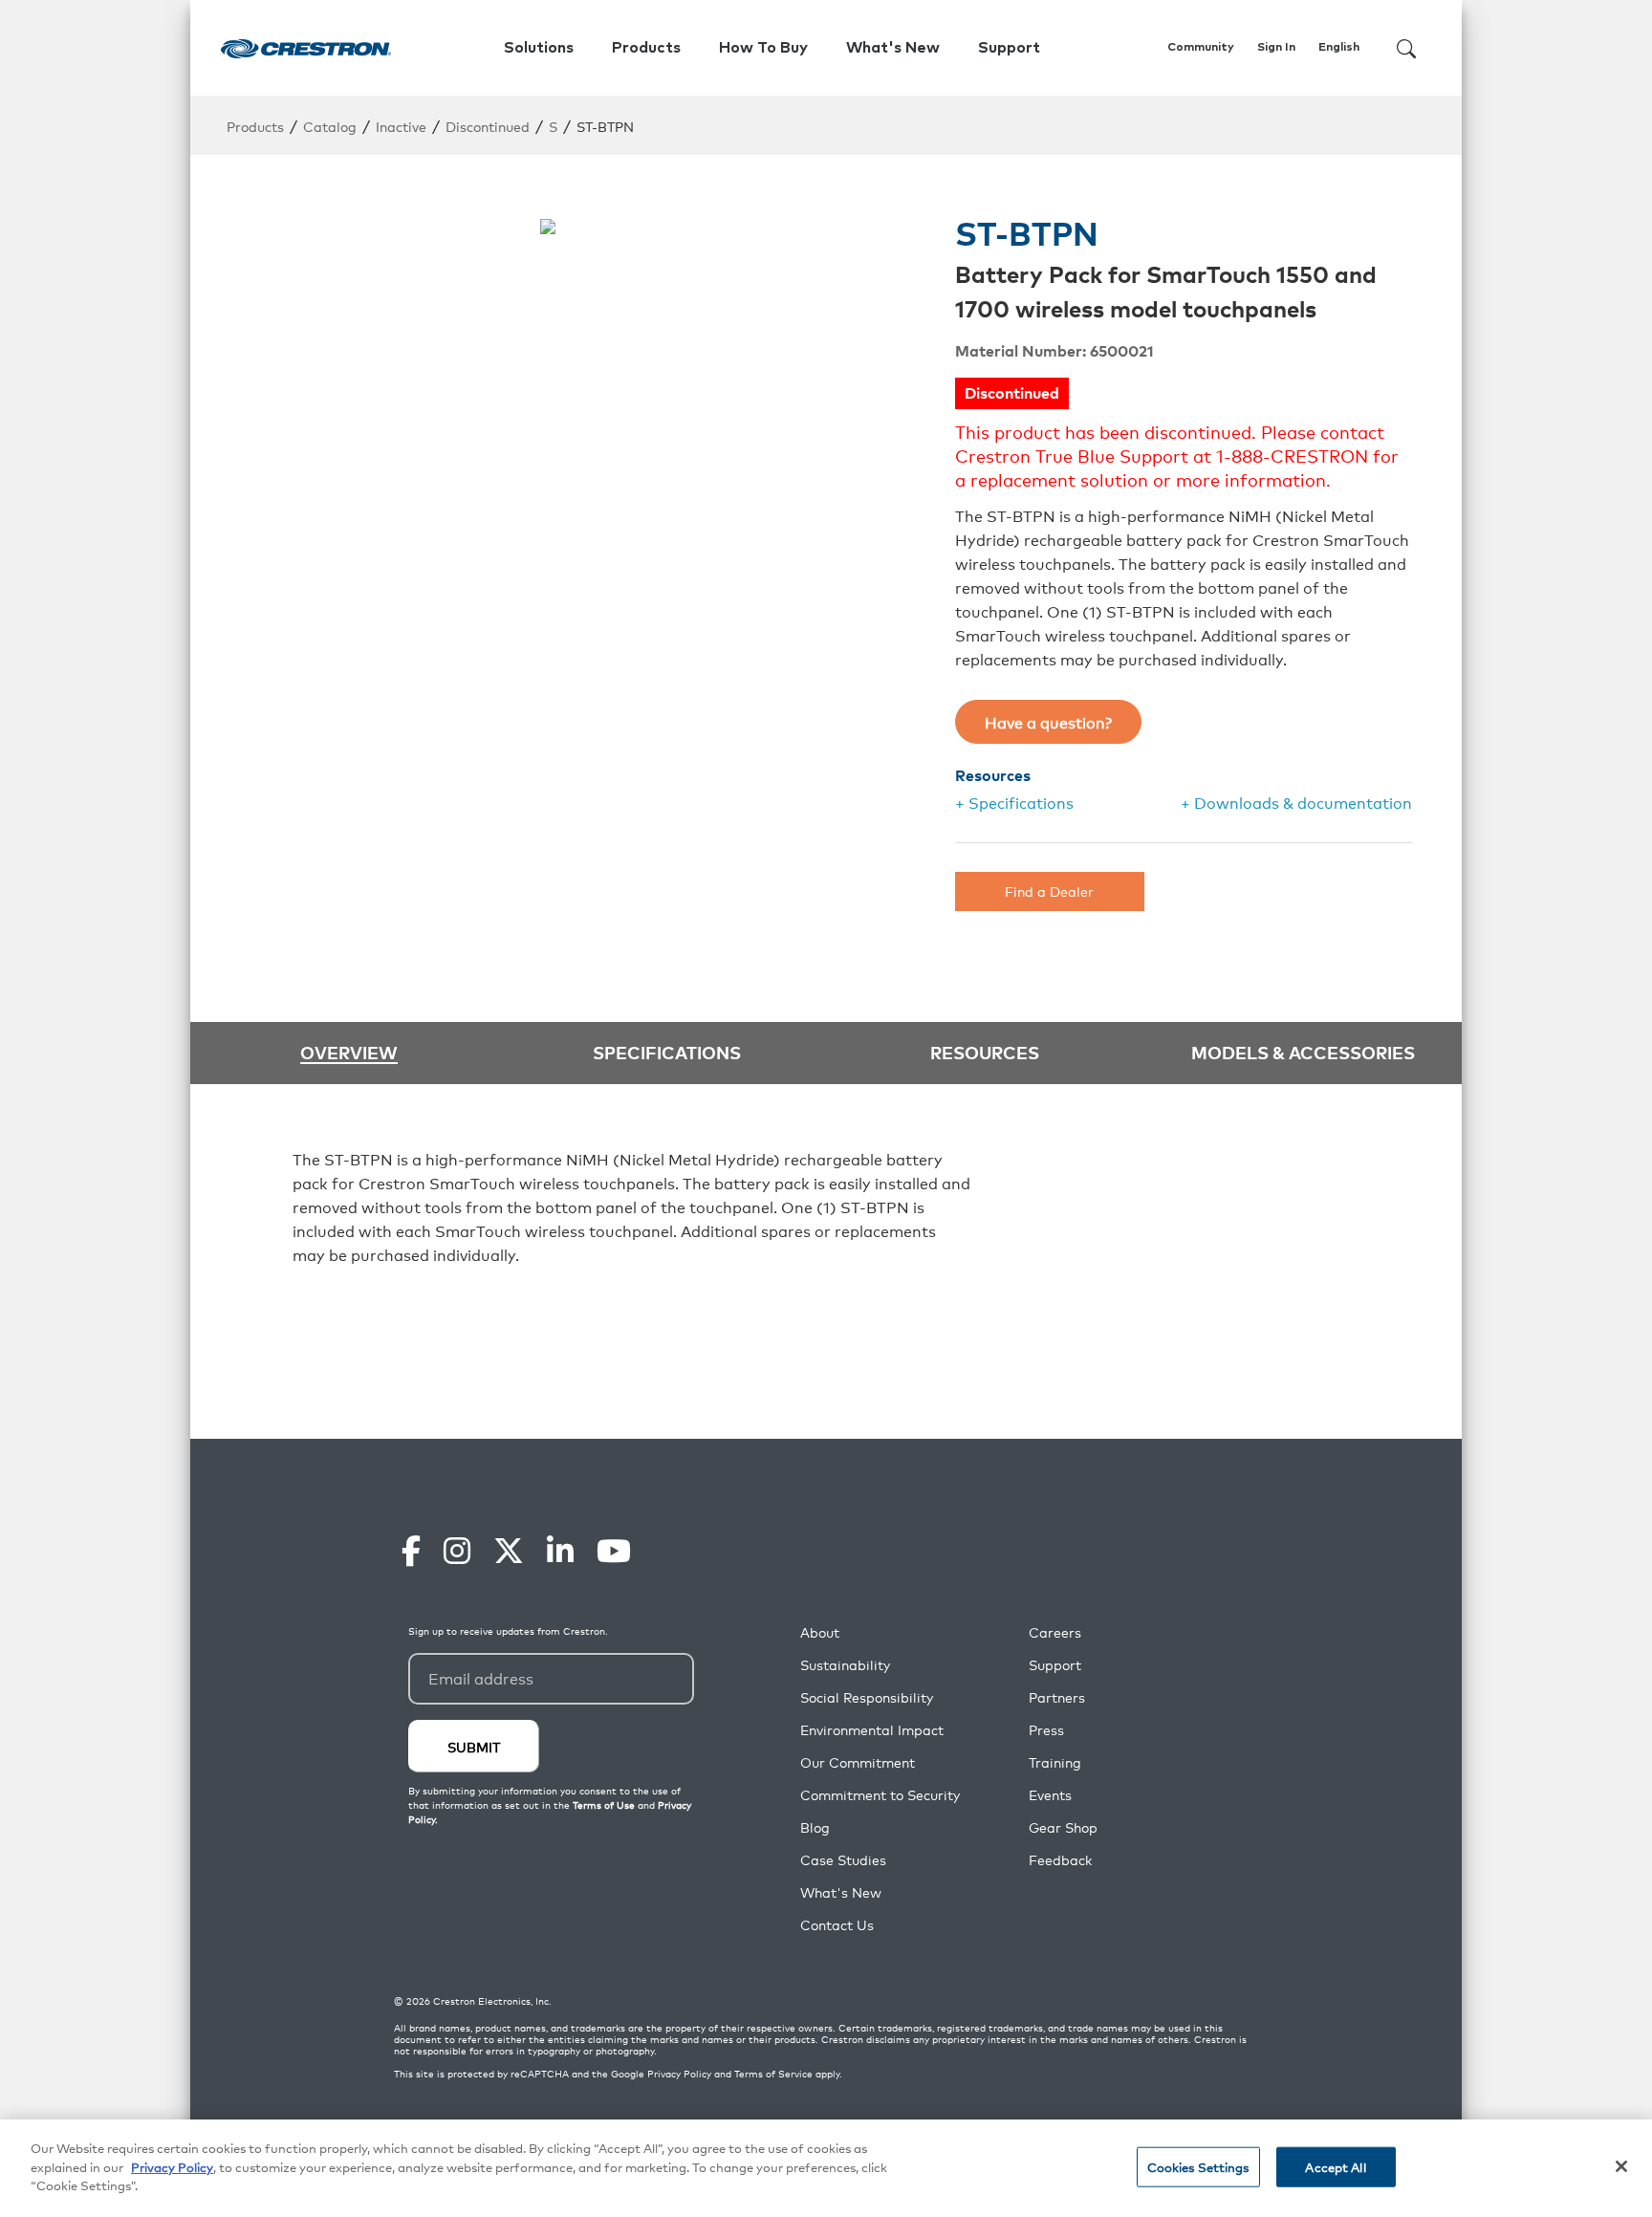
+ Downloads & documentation (1296, 802)
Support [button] (1009, 48)
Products (255, 126)
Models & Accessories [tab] (1303, 1052)
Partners (1057, 1697)
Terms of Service (773, 2074)
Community (1201, 48)
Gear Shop (1063, 1827)
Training (1055, 1762)
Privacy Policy (679, 2074)
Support (1055, 1665)
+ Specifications (1014, 802)
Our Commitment (858, 1762)
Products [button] (646, 48)
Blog (815, 1827)
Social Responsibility (867, 1697)
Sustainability (845, 1665)
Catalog (330, 126)
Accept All (1335, 2167)
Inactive (401, 126)
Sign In (1276, 48)
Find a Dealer (1049, 891)
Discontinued (488, 126)
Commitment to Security (880, 1795)
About (820, 1632)
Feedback (1060, 1860)
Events (1050, 1795)
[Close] (1621, 2166)
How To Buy (763, 48)
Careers (1055, 1632)
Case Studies (843, 1860)
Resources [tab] (985, 1052)
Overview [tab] (349, 1053)
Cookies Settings (1198, 2167)
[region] (826, 2168)
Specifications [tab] (667, 1052)
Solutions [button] (539, 48)
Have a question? (1048, 722)
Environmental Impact (872, 1730)
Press (1046, 1730)
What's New (893, 48)
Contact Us (837, 1925)
